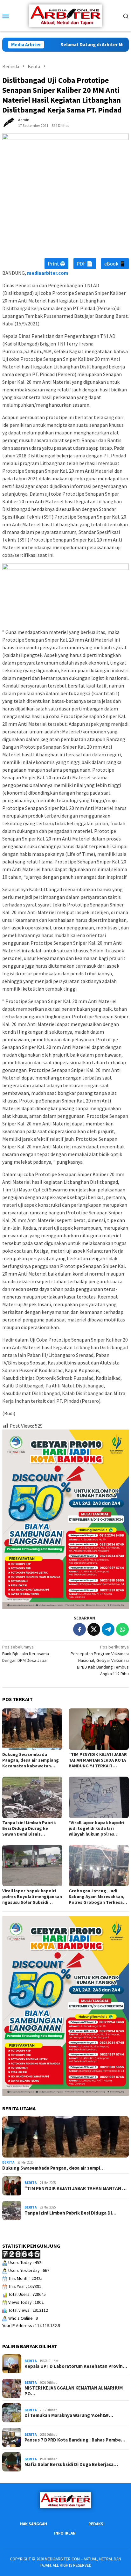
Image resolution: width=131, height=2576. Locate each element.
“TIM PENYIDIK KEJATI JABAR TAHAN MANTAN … (76, 2188)
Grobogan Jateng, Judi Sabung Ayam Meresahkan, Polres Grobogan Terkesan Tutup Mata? (97, 1896)
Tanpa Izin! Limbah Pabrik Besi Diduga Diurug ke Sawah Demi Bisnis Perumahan (29, 1828)
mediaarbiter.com (48, 273)
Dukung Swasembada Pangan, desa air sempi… (53, 2168)
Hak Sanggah (34, 2524)
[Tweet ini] (94, 1629)
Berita (8, 2162)
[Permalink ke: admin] (9, 122)
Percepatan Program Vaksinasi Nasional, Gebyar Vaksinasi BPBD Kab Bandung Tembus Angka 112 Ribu (100, 1660)
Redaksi (97, 2524)
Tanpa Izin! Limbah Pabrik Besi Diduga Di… (70, 2213)
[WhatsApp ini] (122, 1629)
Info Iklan (65, 2533)
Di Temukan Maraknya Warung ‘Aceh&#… (69, 2415)
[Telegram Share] (108, 1629)
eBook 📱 (115, 264)
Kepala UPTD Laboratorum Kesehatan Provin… (76, 2366)
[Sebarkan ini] (79, 1629)
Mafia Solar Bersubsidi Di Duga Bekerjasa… (71, 2464)
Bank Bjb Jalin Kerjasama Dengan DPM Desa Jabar (26, 1654)
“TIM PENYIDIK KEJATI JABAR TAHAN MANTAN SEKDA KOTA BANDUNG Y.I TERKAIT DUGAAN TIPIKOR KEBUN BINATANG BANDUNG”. (98, 1760)
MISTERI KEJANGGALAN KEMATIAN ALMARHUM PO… (74, 2391)
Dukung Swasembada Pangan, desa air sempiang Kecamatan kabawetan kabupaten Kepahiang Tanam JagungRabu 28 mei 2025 (31, 1760)
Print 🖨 (56, 264)
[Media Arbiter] (65, 15)
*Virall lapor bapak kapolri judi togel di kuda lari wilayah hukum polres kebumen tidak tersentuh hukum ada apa (97, 1828)
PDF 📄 (85, 264)
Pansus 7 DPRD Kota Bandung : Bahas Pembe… (75, 2440)
